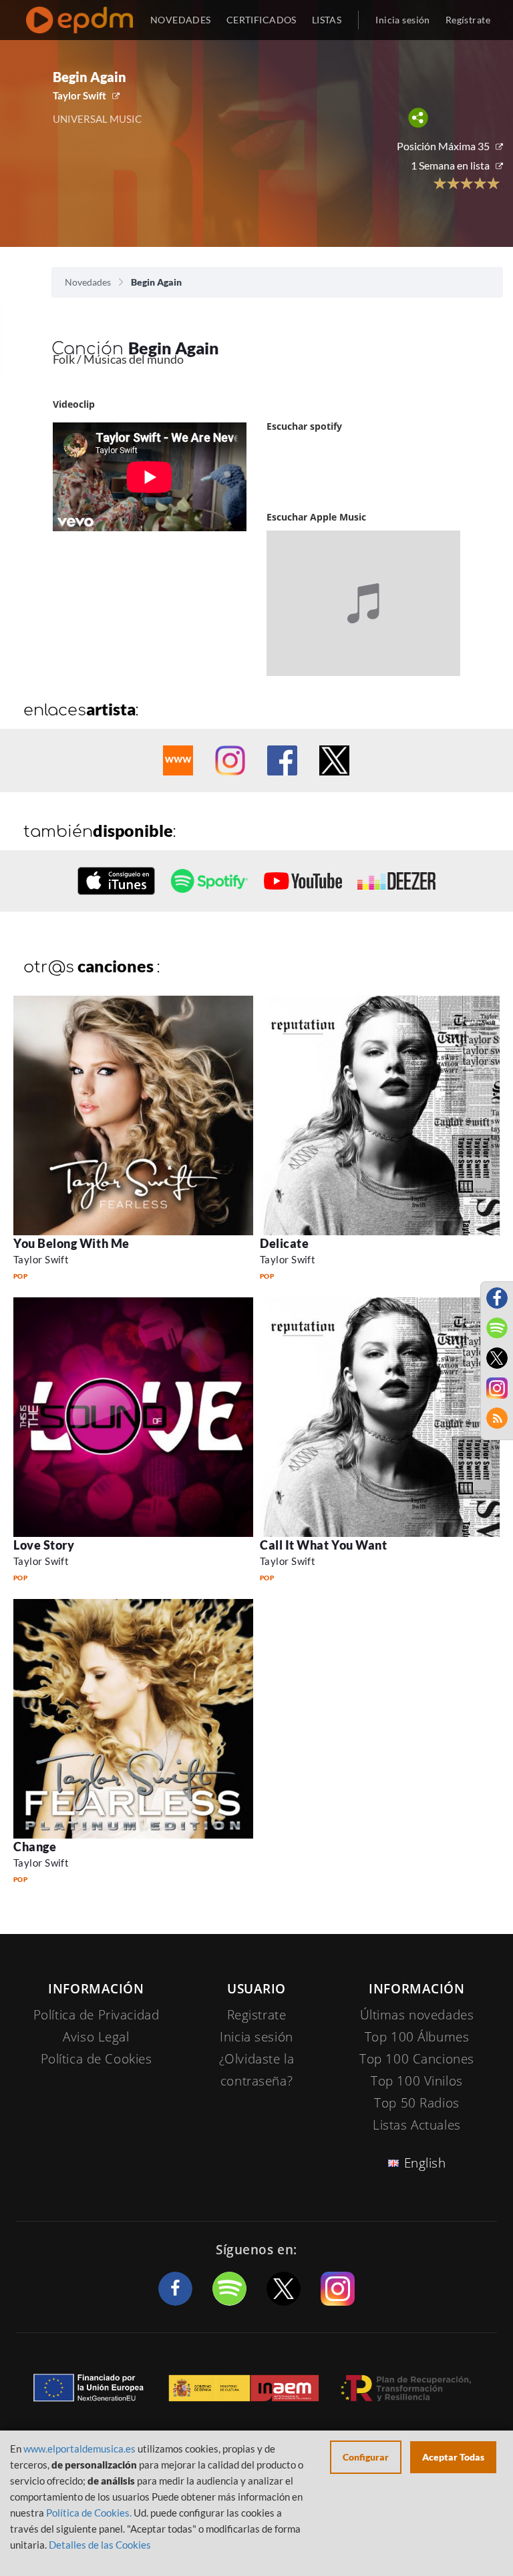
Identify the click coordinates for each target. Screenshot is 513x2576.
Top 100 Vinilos (417, 2081)
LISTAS (327, 20)
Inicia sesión (402, 20)
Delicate (284, 1243)
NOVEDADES (181, 20)
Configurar (366, 2457)
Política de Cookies (97, 2059)
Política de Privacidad (97, 2015)
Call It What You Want (323, 1545)
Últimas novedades (417, 2015)
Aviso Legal (96, 2037)
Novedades (88, 282)
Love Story (44, 1545)
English (425, 2163)
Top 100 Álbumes (417, 2037)
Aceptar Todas (453, 2457)
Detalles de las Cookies (100, 2545)
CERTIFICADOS (262, 20)
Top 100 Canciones (417, 2059)
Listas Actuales (417, 2125)
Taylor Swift (79, 95)
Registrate (257, 2015)
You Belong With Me (71, 1243)
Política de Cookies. (89, 2513)
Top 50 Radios (416, 2103)
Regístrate (468, 20)
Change (35, 1847)
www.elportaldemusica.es (79, 2449)
